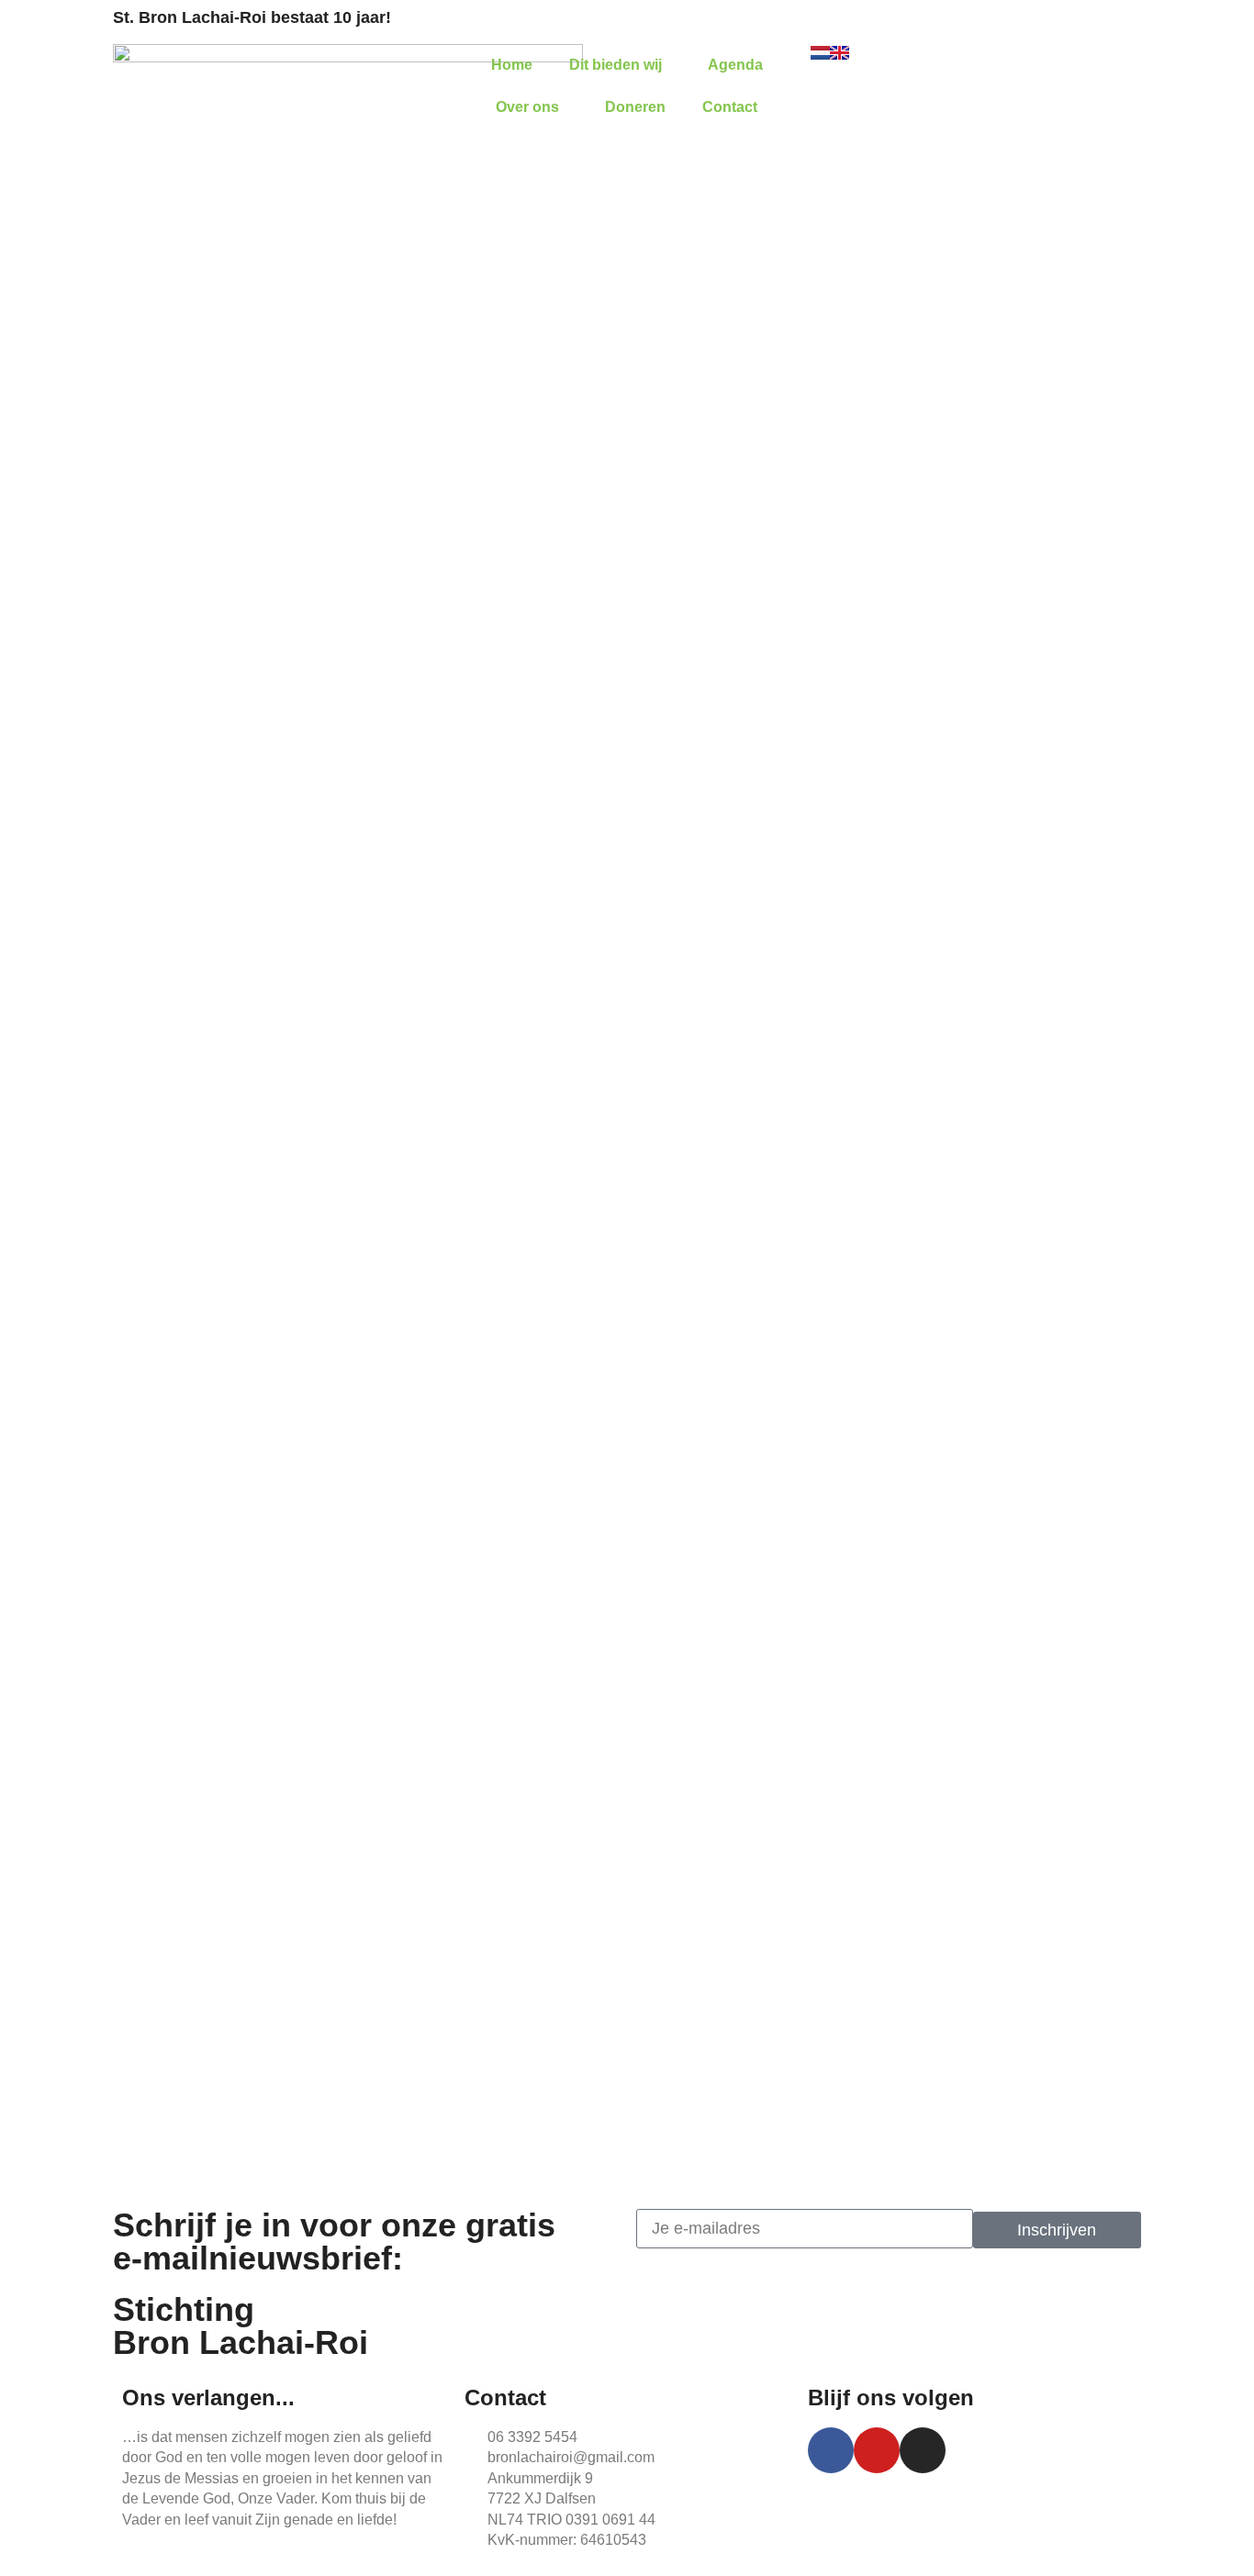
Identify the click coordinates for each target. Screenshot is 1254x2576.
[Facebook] (831, 2450)
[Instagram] (923, 2450)
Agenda (735, 65)
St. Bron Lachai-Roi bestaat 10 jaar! (252, 17)
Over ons (527, 107)
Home (512, 65)
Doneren (635, 107)
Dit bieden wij (616, 65)
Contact (730, 107)
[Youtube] (877, 2450)
